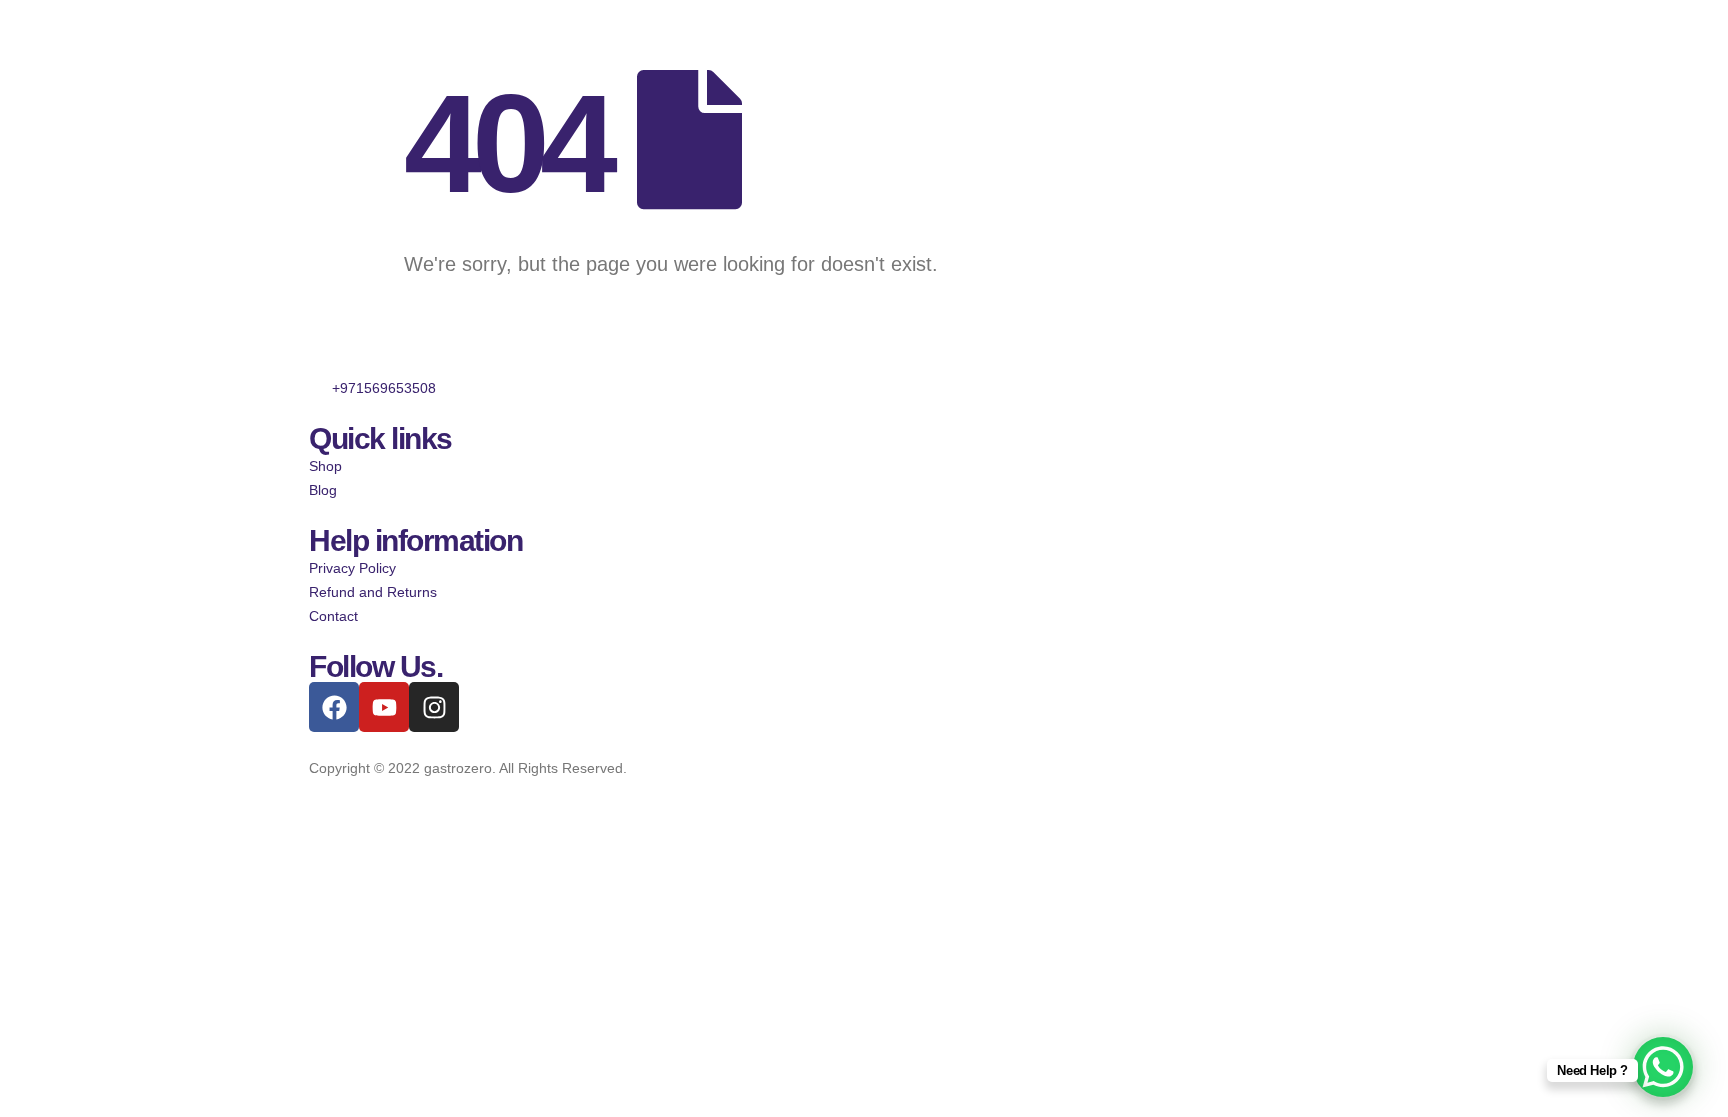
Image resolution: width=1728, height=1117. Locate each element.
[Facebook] (334, 707)
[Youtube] (384, 707)
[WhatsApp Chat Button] (1663, 1067)
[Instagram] (434, 707)
